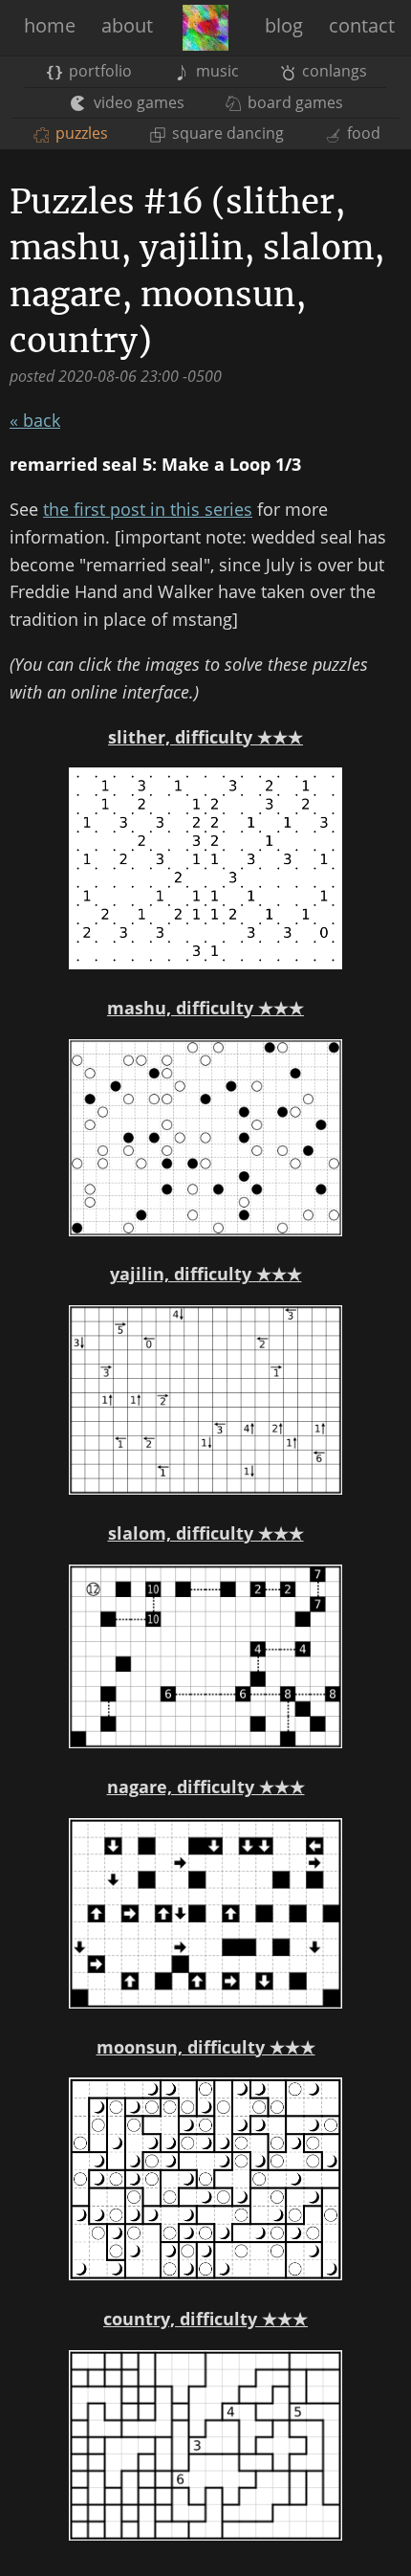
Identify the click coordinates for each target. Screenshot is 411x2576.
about (127, 25)
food (362, 133)
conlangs (333, 71)
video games (137, 102)
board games (293, 102)
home (50, 25)
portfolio (98, 71)
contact (362, 25)
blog (284, 25)
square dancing (226, 133)
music (215, 71)
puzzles (80, 133)
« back (35, 420)
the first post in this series (148, 509)
